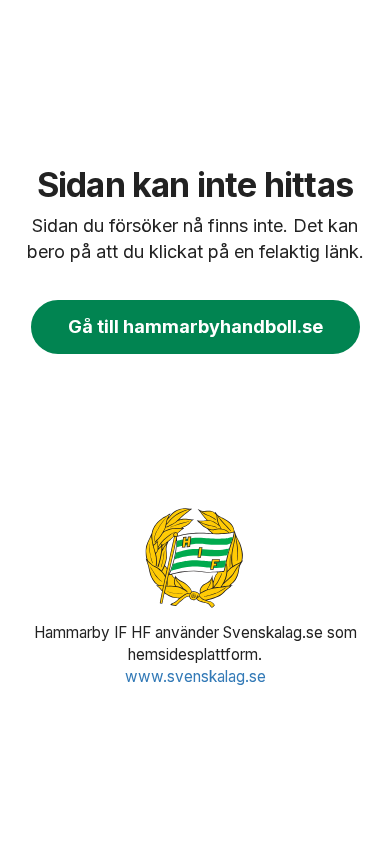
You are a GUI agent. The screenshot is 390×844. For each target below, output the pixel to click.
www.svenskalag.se (195, 676)
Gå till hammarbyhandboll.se (195, 326)
